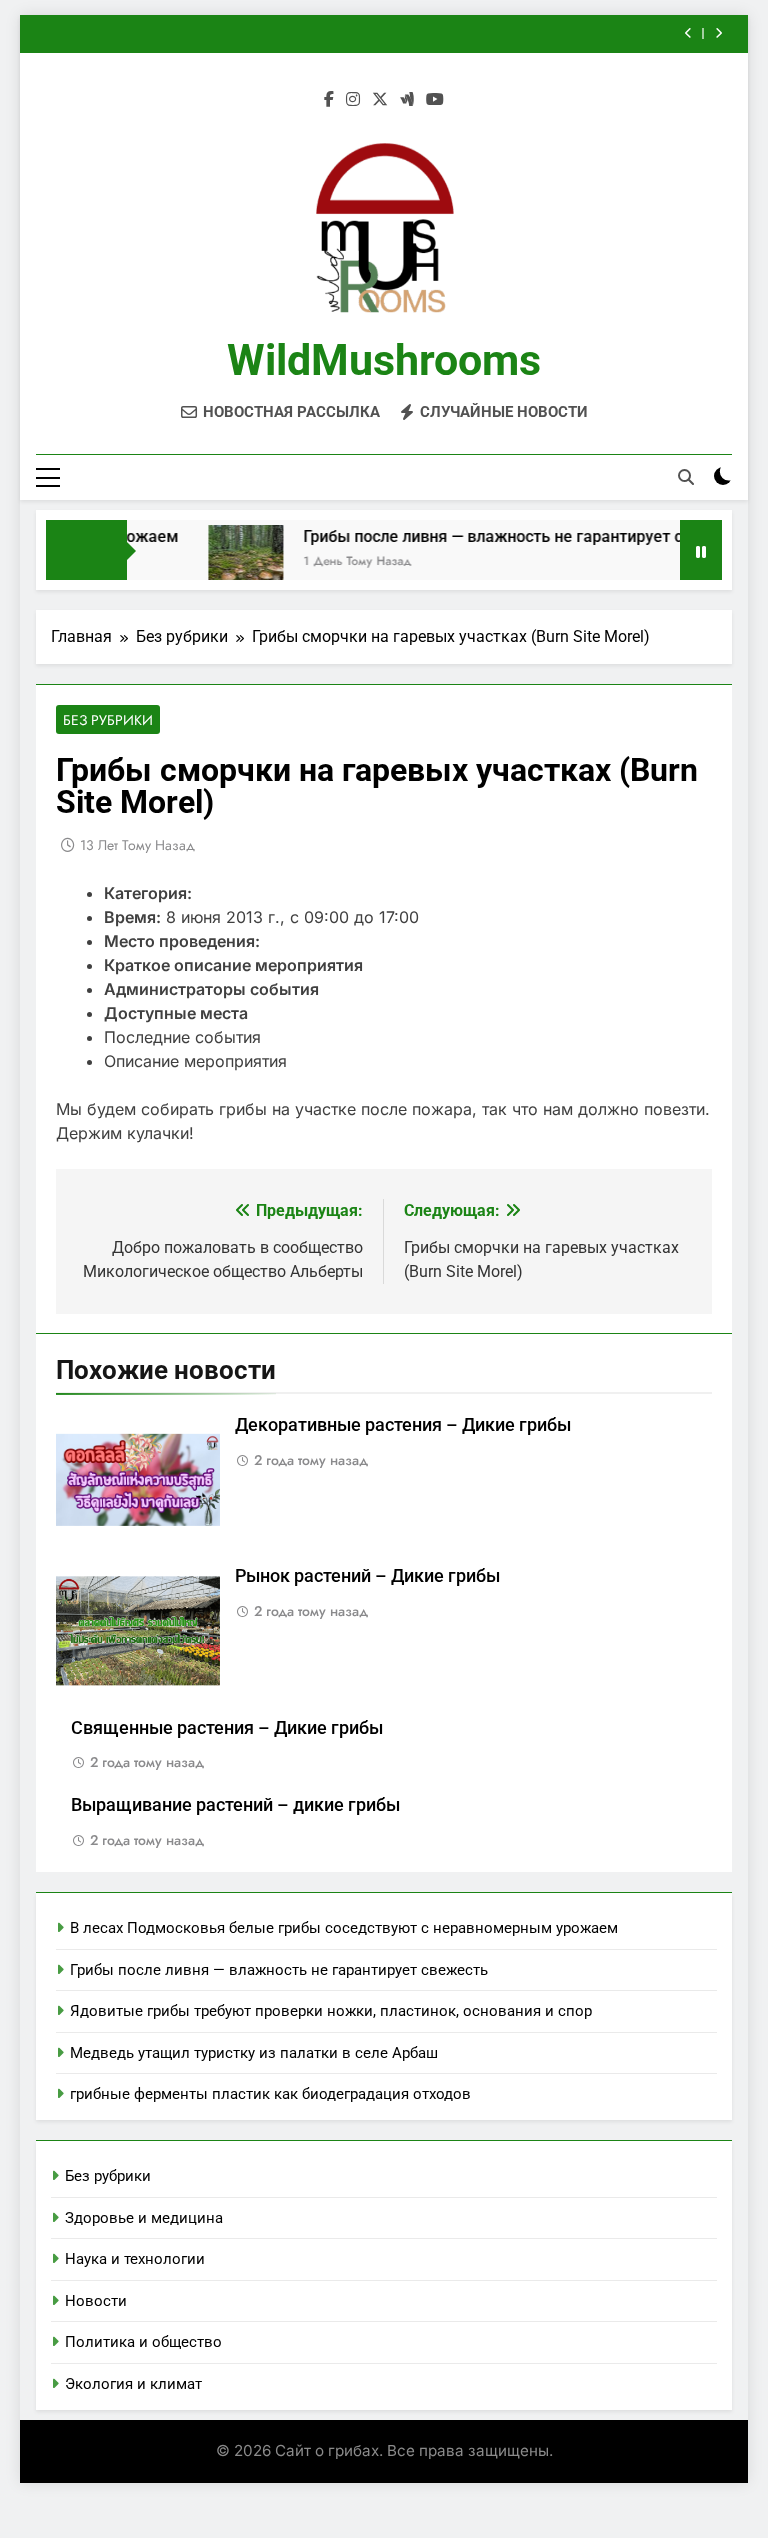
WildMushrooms (384, 360)
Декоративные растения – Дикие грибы (403, 1425)
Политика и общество (143, 2342)
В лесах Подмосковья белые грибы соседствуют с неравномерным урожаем (344, 1928)
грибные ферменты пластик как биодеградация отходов (270, 2094)
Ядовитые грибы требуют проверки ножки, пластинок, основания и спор (331, 2011)
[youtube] (435, 100)
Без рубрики (108, 720)
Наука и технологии (135, 2259)
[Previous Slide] (688, 33)
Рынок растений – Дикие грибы (367, 1576)
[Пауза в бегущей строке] (701, 550)
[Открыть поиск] (686, 477)
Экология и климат (133, 2384)
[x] (380, 100)
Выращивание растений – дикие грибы (235, 1805)
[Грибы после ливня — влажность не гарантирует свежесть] (224, 562)
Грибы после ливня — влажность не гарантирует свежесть (504, 536)
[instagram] (353, 100)
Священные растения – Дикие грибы (227, 1728)
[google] (407, 100)
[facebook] (329, 100)
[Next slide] (718, 33)
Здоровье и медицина (144, 2218)
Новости (96, 2301)
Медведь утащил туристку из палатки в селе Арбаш (254, 2053)
